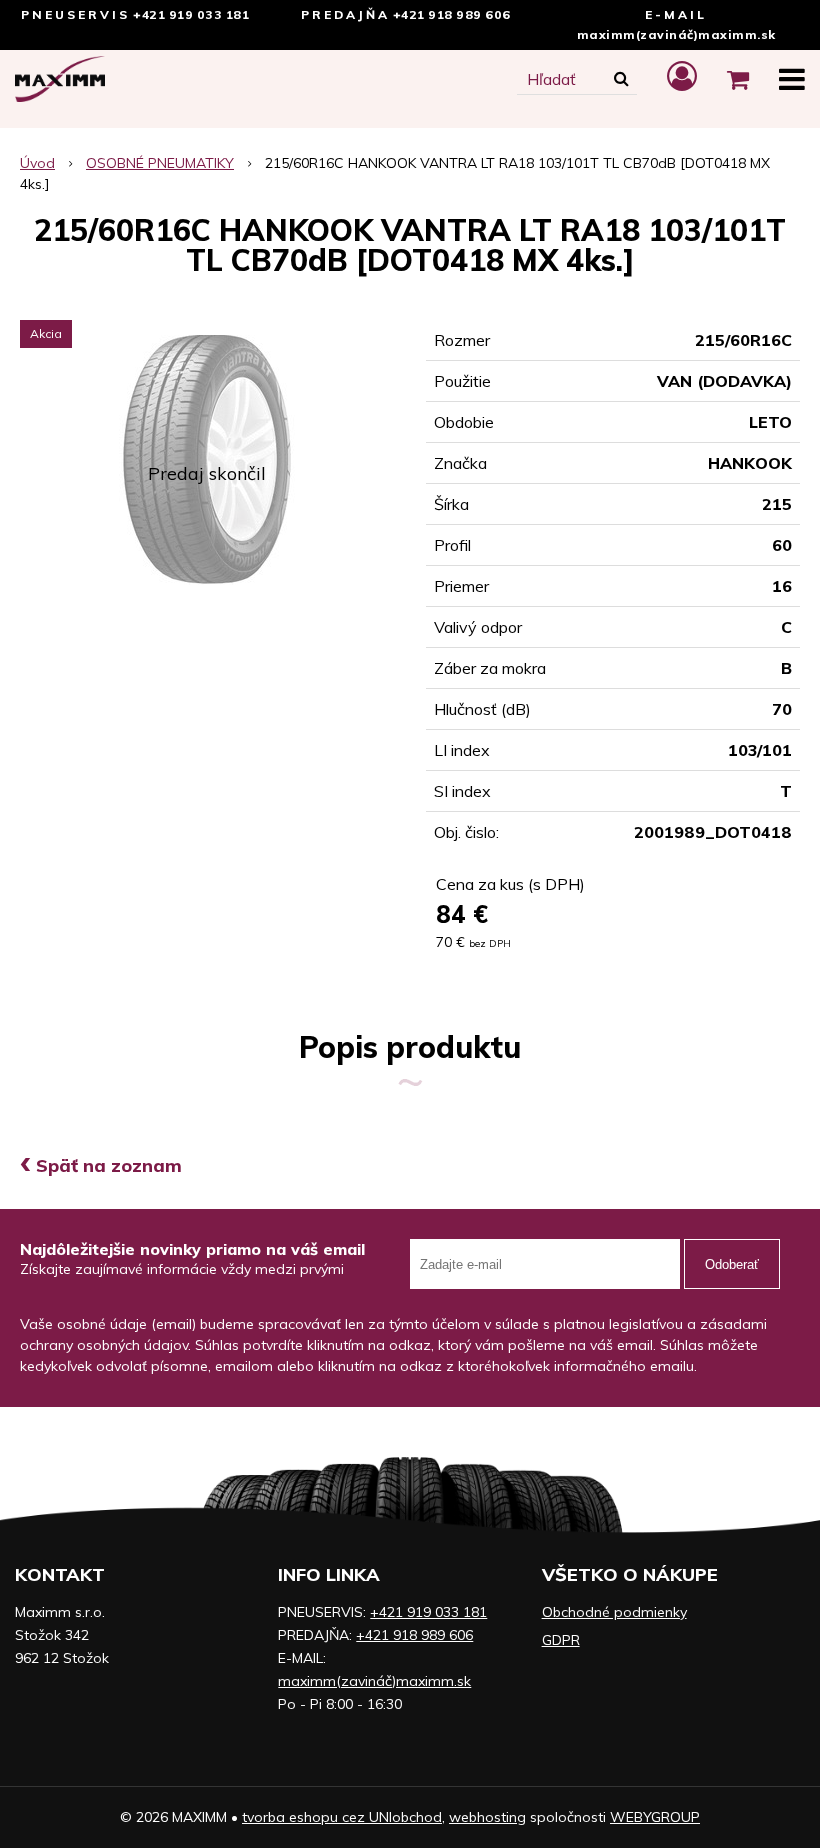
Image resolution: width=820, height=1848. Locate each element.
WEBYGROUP (655, 1817)
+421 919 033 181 (191, 14)
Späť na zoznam (101, 1165)
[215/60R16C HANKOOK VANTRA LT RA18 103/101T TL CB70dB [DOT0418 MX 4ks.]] (207, 460)
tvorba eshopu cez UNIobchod (342, 1817)
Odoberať (732, 1264)
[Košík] (738, 79)
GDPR (561, 1640)
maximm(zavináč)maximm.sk (676, 34)
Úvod (37, 163)
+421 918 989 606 (452, 14)
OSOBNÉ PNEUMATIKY (160, 163)
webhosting (487, 1817)
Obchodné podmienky (614, 1612)
